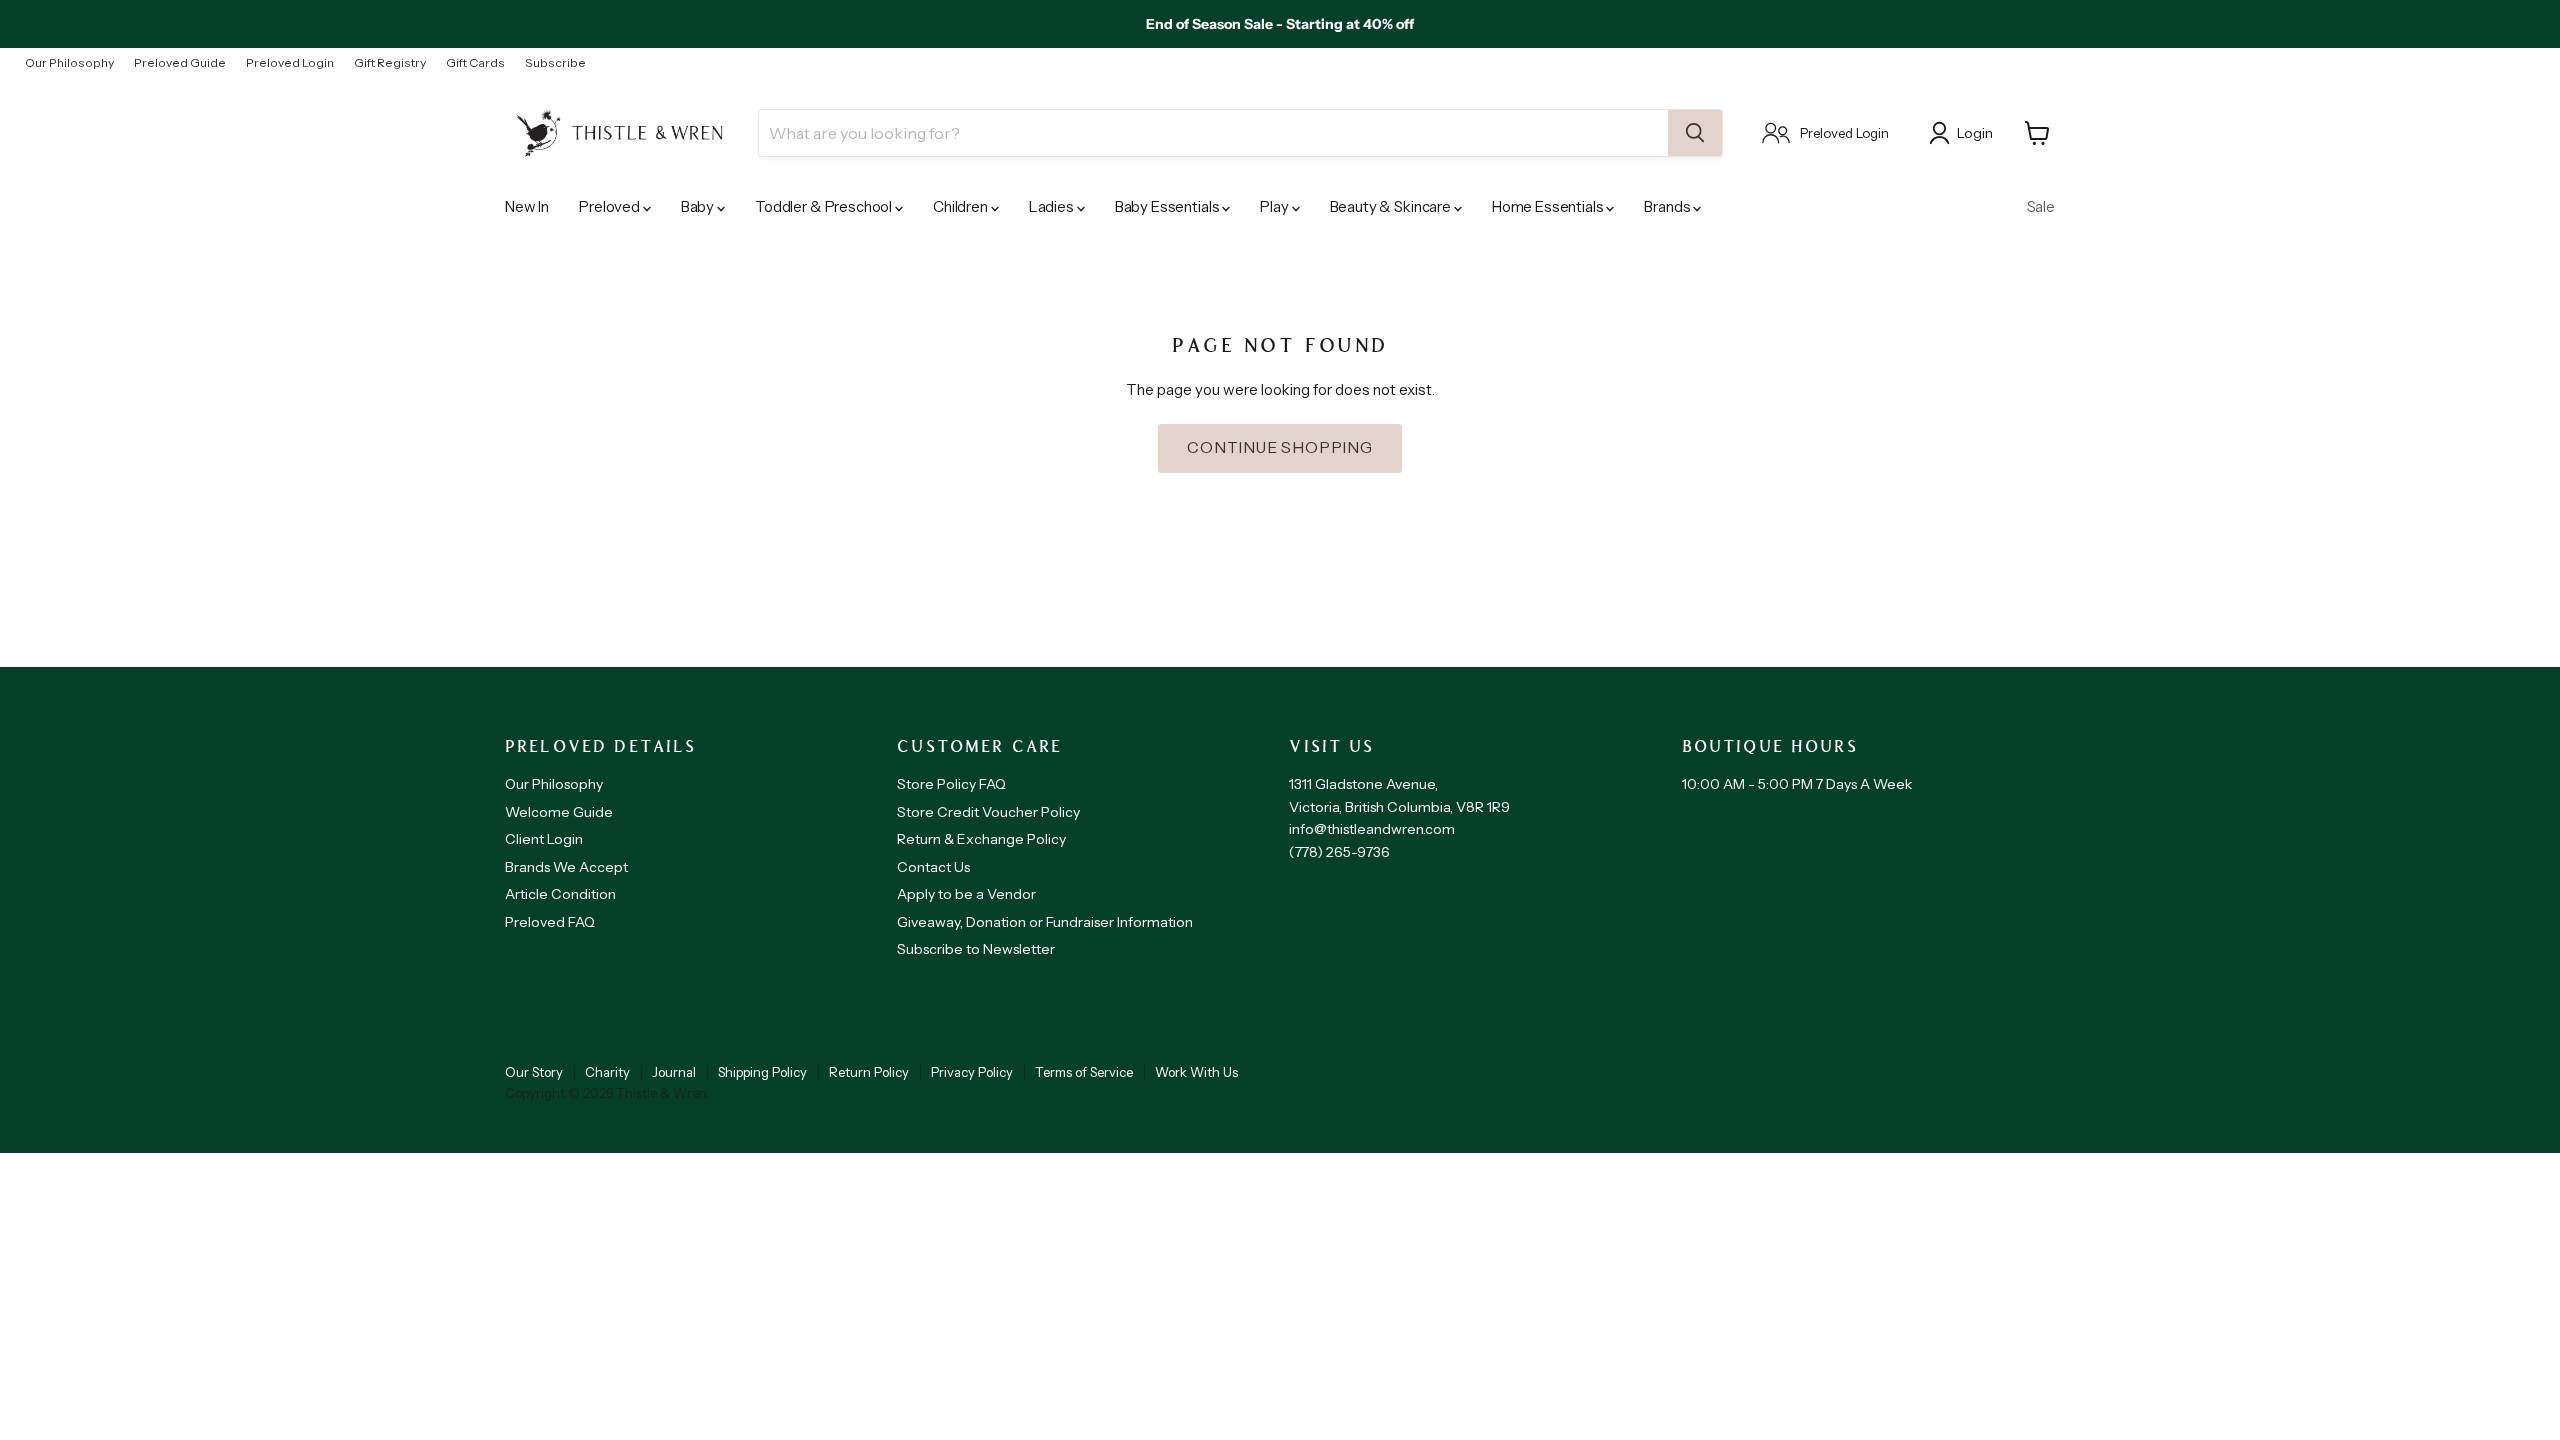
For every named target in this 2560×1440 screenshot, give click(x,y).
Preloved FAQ (550, 922)
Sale (2041, 206)
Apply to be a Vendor (966, 894)
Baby (699, 206)
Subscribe (555, 63)
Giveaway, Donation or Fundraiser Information (1045, 922)
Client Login (544, 839)
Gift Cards (475, 63)
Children (962, 206)
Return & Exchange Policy (981, 839)
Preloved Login (290, 63)
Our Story (534, 1072)
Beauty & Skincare (1392, 206)
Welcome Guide (559, 812)
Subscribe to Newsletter (976, 949)
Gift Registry (390, 63)
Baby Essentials (1169, 206)
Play (1275, 206)
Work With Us (1196, 1072)
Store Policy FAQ (951, 784)
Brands (1668, 206)
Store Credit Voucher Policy (988, 812)
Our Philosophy (69, 63)
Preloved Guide (180, 63)
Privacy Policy (972, 1072)
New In (527, 206)
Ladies (1053, 206)
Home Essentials (1549, 206)
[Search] (1695, 133)
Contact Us (933, 867)
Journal (674, 1072)
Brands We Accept (566, 867)
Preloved (611, 206)
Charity (607, 1072)
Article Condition (560, 894)
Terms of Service (1084, 1072)
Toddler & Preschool (825, 206)
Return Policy (869, 1072)
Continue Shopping (1280, 447)
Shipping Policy (762, 1072)
